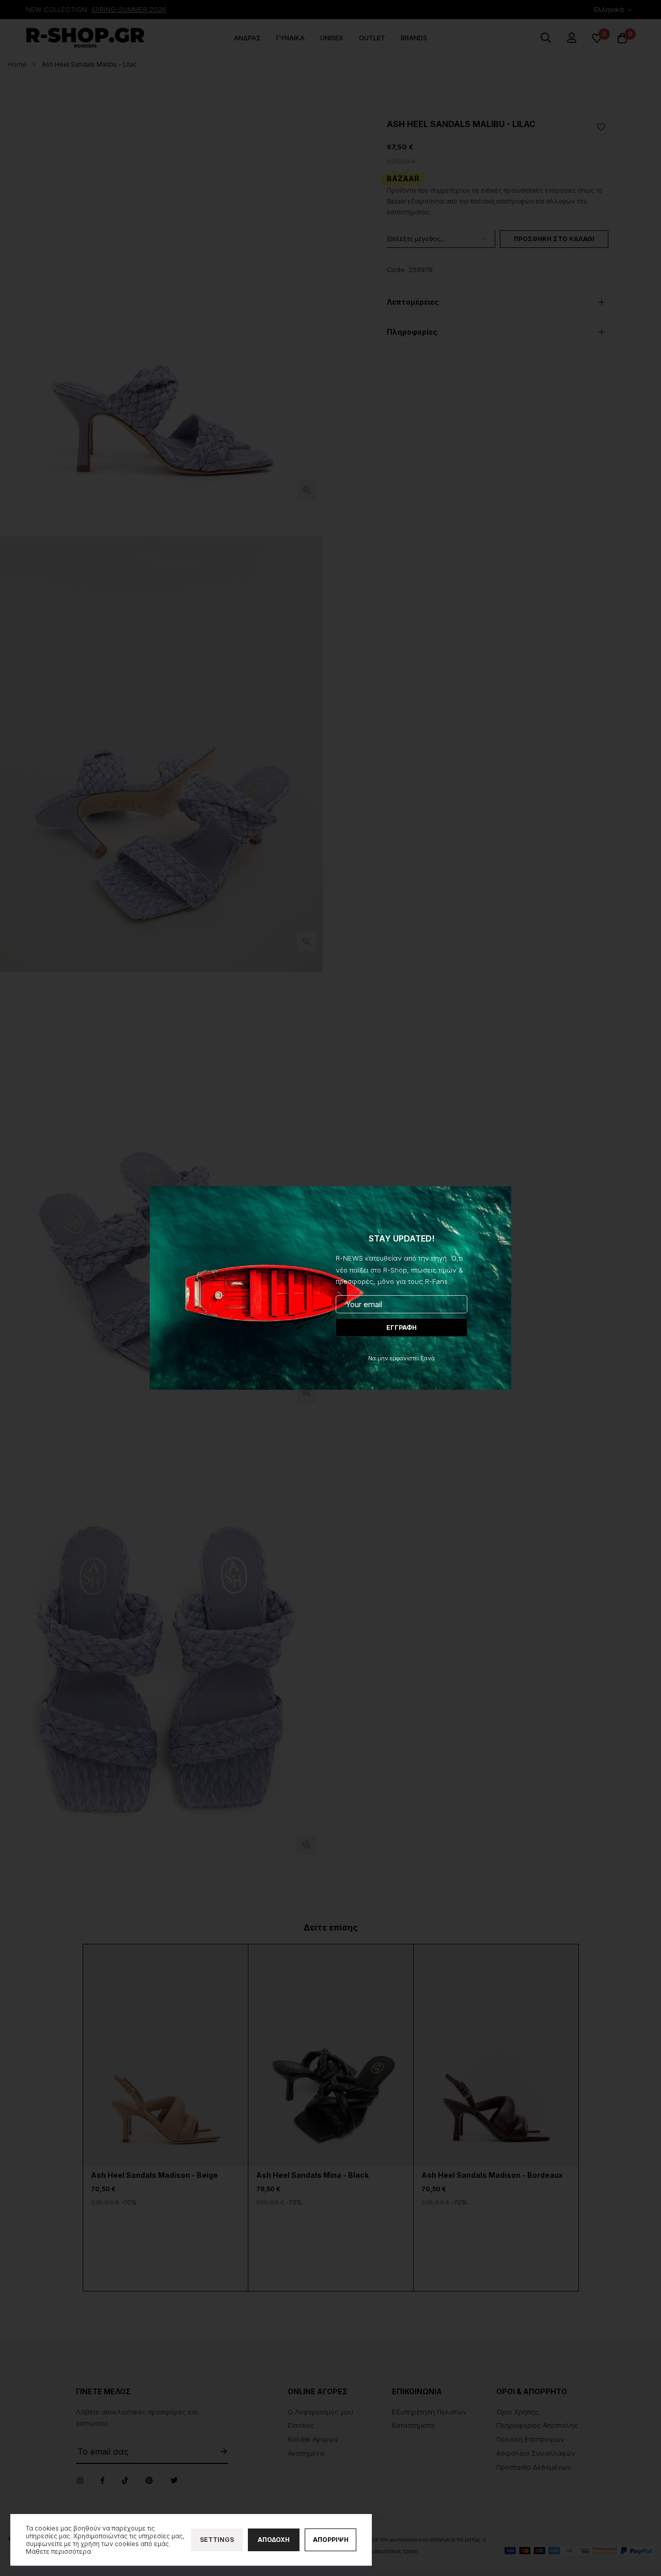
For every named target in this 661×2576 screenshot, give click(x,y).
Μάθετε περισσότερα (58, 2551)
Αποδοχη (274, 2540)
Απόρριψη (331, 2540)
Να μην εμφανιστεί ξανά (402, 1358)
